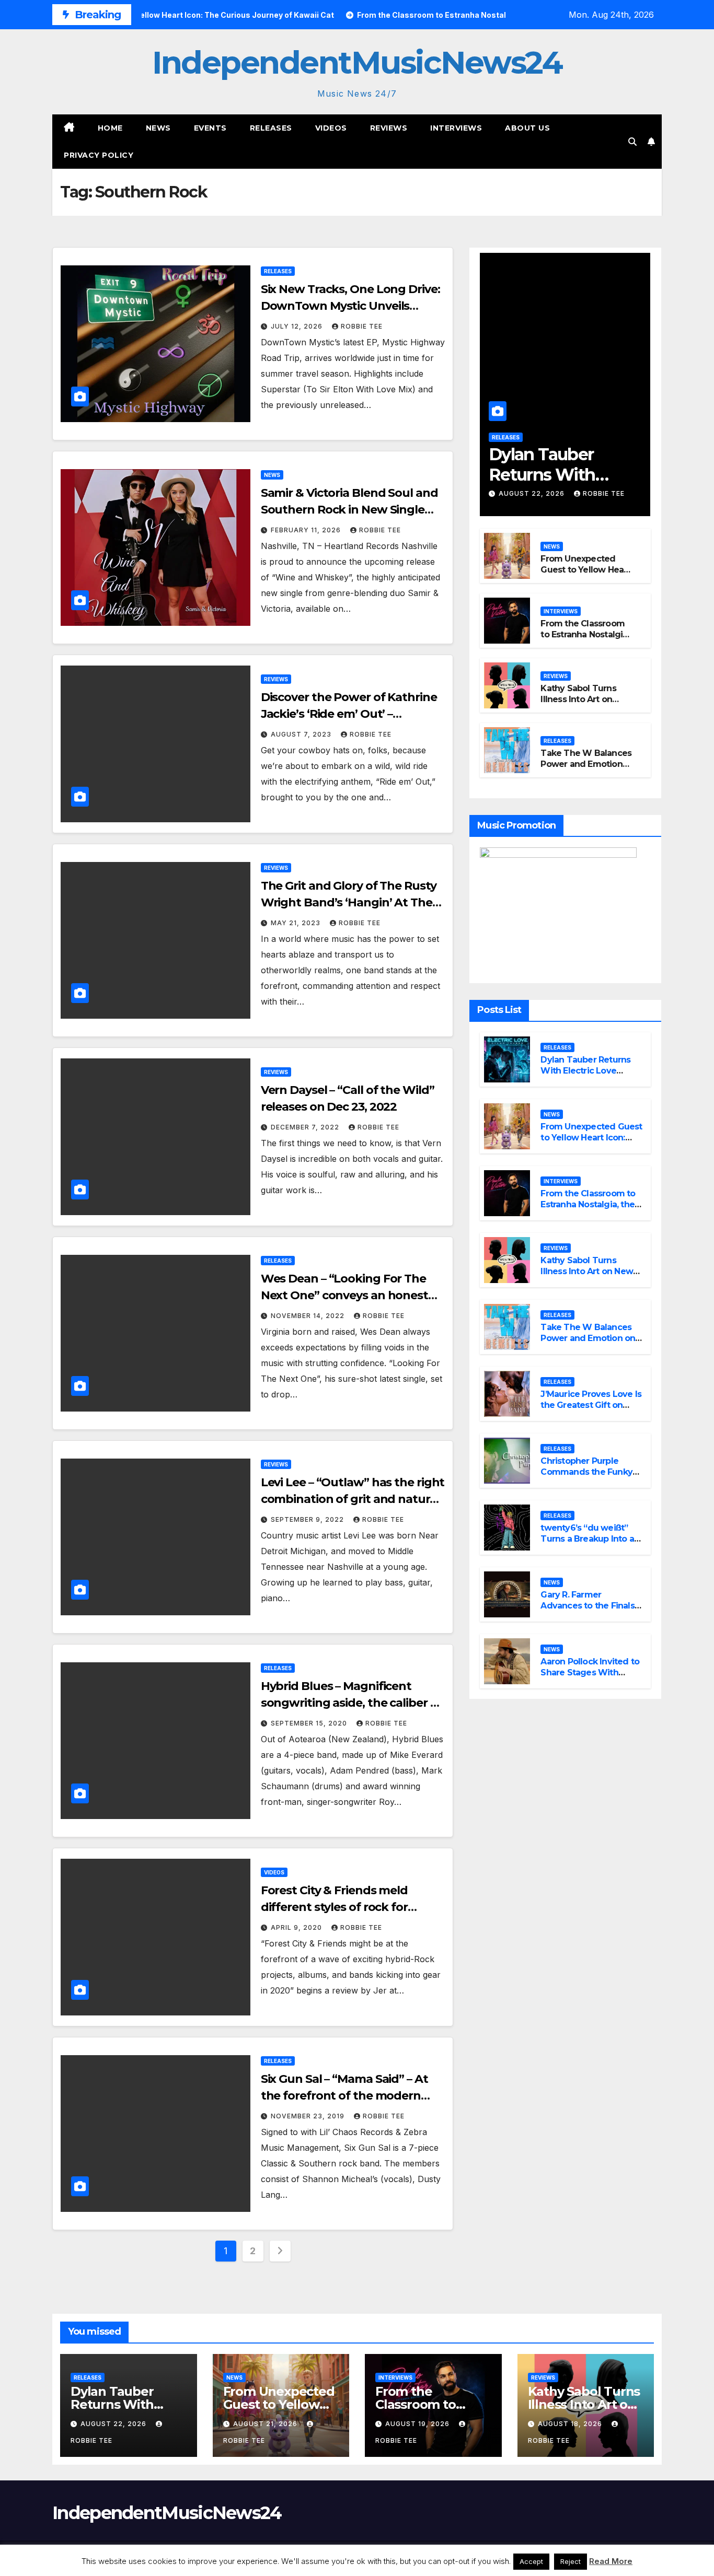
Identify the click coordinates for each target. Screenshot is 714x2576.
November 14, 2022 (309, 1316)
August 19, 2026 (418, 2424)
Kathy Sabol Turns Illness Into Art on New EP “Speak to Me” (578, 704)
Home (110, 128)
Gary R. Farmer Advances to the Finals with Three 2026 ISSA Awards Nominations (587, 1611)
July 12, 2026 (298, 326)
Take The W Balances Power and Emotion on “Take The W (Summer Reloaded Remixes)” (589, 1343)
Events (210, 128)
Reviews (389, 128)
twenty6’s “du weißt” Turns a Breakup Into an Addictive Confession (590, 1539)
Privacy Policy (99, 155)
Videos (331, 128)
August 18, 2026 (571, 2424)
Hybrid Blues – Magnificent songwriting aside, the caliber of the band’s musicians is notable (352, 1703)
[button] (632, 142)
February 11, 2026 (307, 530)
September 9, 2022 (308, 1519)
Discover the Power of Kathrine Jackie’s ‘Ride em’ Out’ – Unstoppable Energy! (349, 714)
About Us (527, 128)
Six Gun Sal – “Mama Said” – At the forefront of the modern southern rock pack (344, 2096)
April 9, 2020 (297, 1927)
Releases (271, 128)
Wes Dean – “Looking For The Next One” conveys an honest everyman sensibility (344, 1295)
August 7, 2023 (302, 734)
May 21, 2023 (297, 923)
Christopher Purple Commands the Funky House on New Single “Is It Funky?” (591, 1477)
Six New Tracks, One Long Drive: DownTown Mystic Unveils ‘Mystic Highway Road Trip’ (350, 306)
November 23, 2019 (309, 2116)
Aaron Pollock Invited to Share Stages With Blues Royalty (590, 1672)
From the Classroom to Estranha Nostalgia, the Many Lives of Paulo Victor (585, 640)
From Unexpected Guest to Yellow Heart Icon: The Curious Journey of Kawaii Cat (585, 575)
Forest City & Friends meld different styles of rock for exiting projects (334, 1907)
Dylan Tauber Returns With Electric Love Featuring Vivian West (586, 1071)
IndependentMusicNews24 (357, 62)
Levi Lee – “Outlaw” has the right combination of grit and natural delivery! (353, 1499)
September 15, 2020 (310, 1723)
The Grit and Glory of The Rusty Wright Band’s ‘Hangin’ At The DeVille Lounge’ (349, 902)
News (158, 128)
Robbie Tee (362, 326)
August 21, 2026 (266, 2424)
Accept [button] (531, 2561)
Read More (611, 2561)
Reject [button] (571, 2561)
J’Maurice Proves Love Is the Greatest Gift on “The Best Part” (591, 1405)
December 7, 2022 (306, 1127)
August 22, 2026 (533, 493)
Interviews (456, 128)
